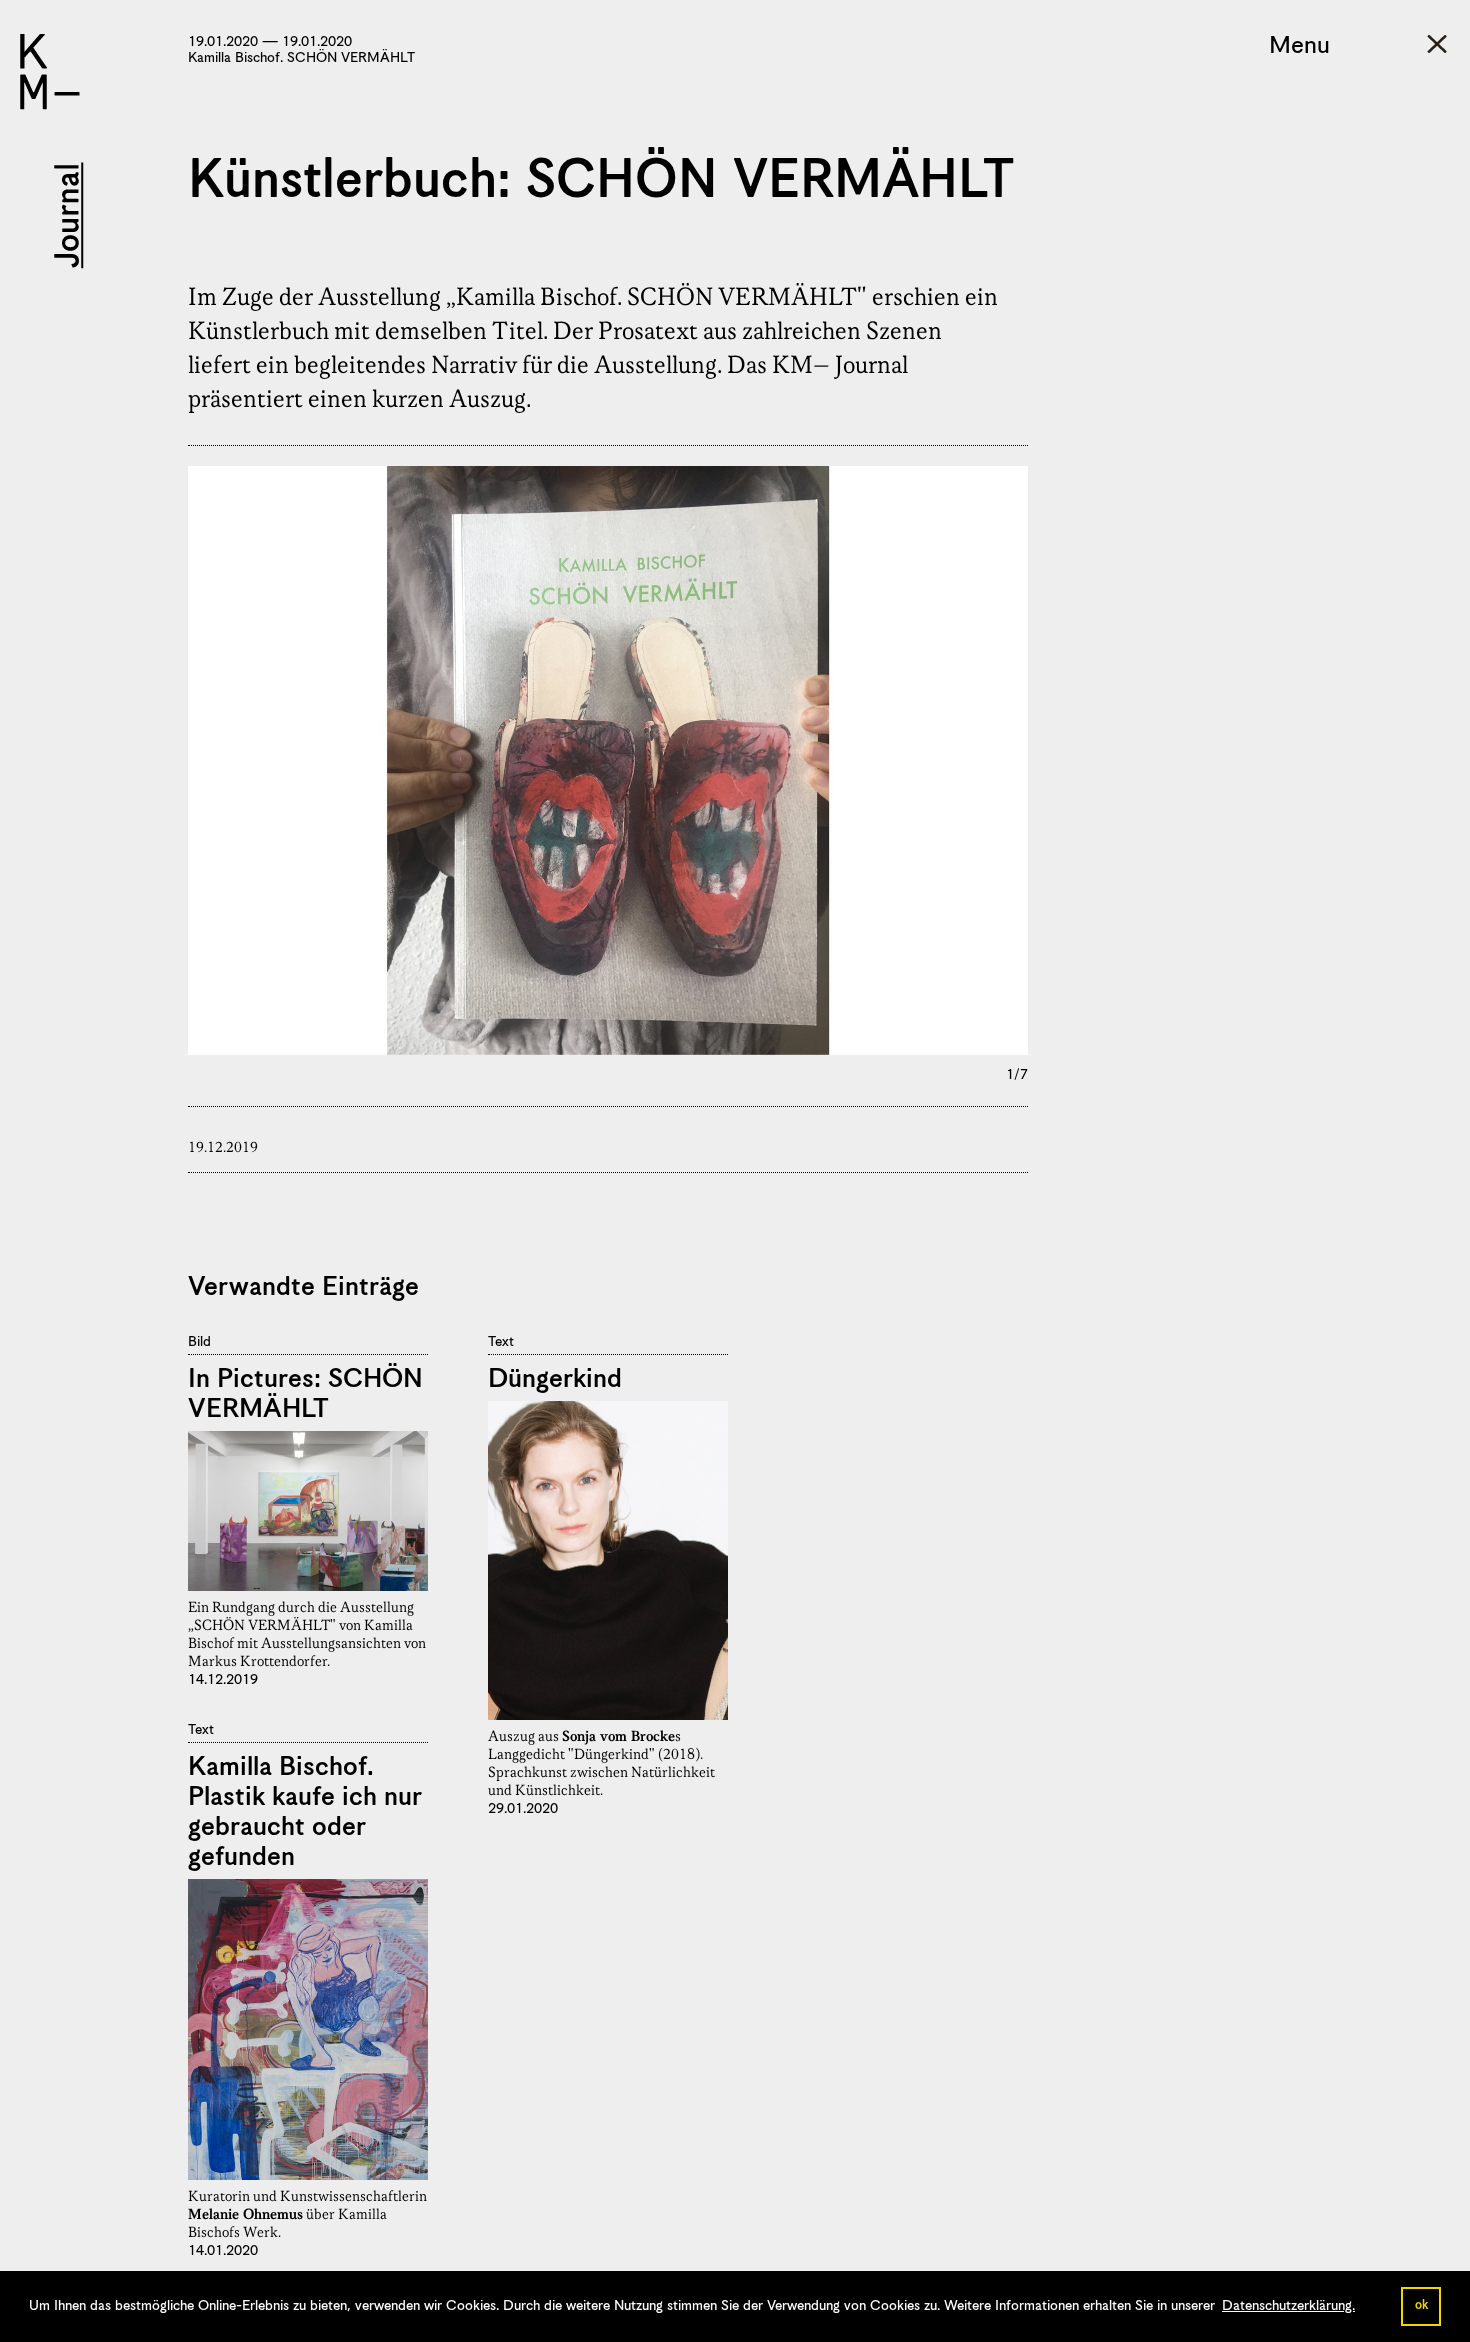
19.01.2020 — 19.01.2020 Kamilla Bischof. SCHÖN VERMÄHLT (301, 50)
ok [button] (1421, 2305)
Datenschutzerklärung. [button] (1288, 2306)
